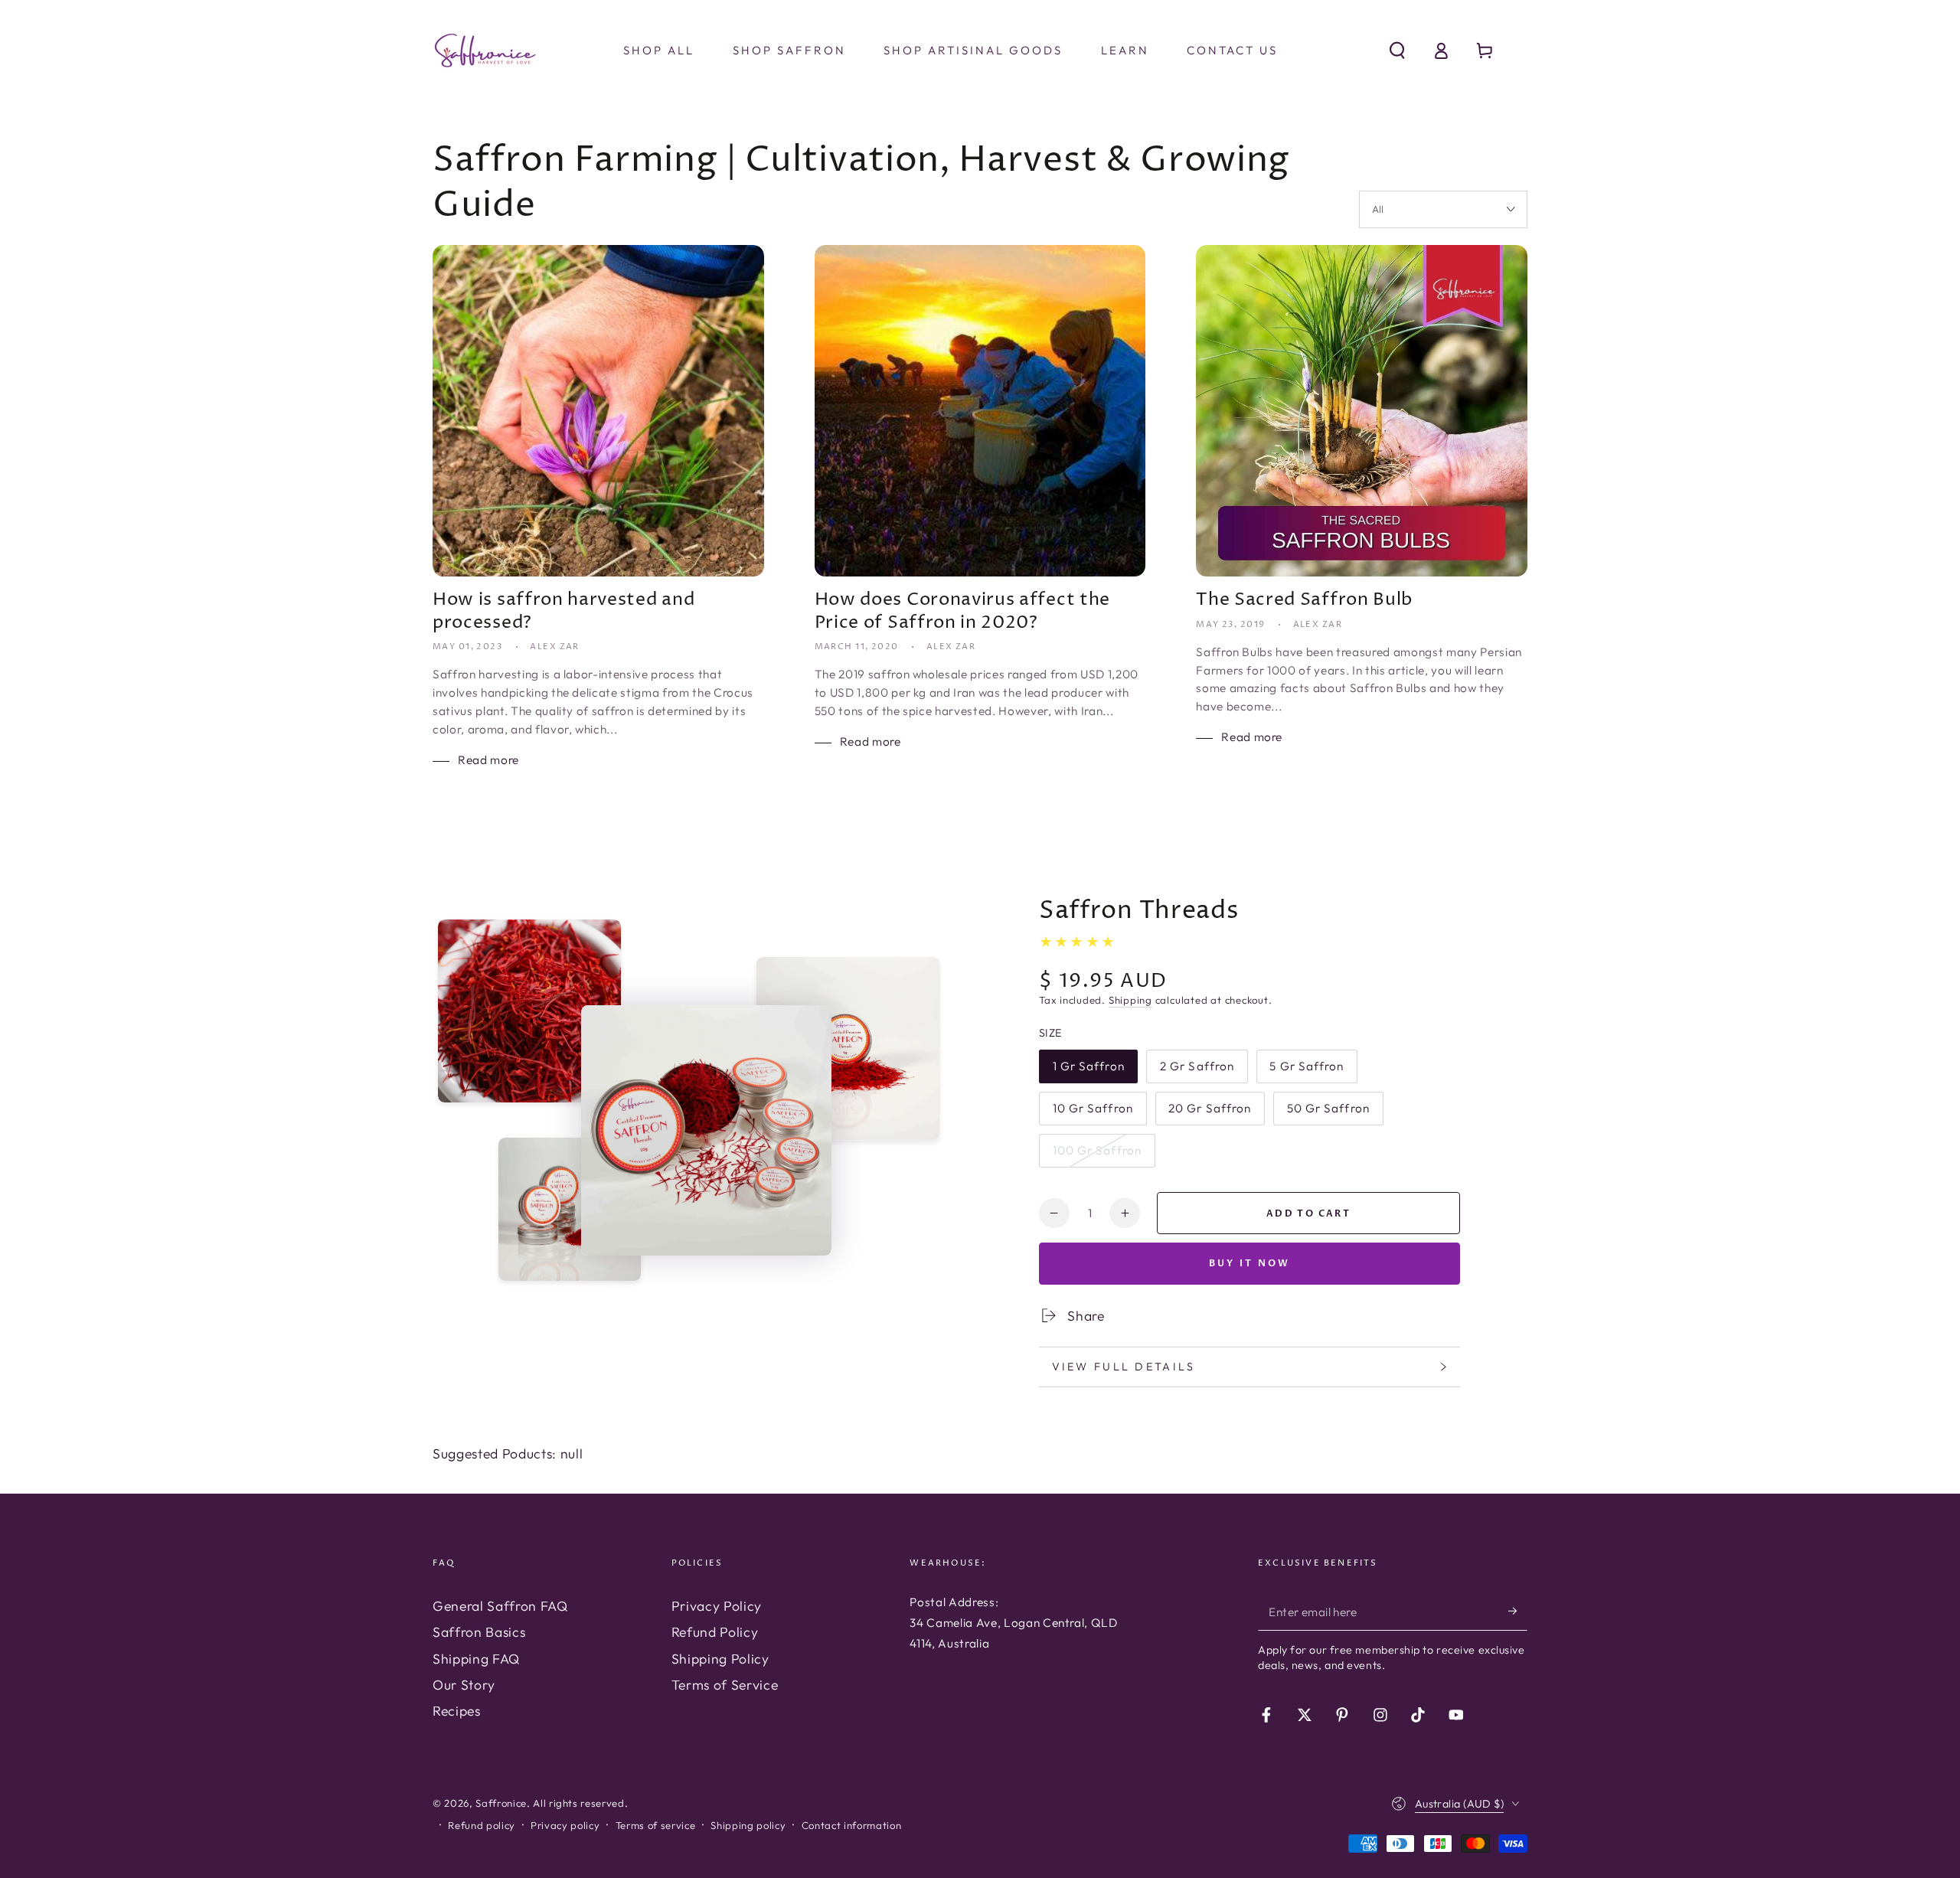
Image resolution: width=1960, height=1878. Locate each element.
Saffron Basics (479, 1632)
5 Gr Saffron (1306, 1071)
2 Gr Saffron (1197, 1071)
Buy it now (1250, 1263)
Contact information (852, 1825)
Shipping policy (748, 1825)
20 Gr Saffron (1209, 1113)
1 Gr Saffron (1088, 1071)
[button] (1397, 51)
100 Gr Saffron (1097, 1155)
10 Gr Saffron (1093, 1113)
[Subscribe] (1518, 1611)
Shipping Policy (720, 1659)
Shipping (1130, 1000)
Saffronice (501, 1803)
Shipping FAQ (476, 1659)
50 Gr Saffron (1328, 1113)
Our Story (464, 1685)
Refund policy (482, 1825)
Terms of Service (725, 1685)
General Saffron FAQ (500, 1606)
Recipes (457, 1711)
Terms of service (656, 1825)
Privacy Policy (717, 1606)
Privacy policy (565, 1825)
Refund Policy (715, 1632)
